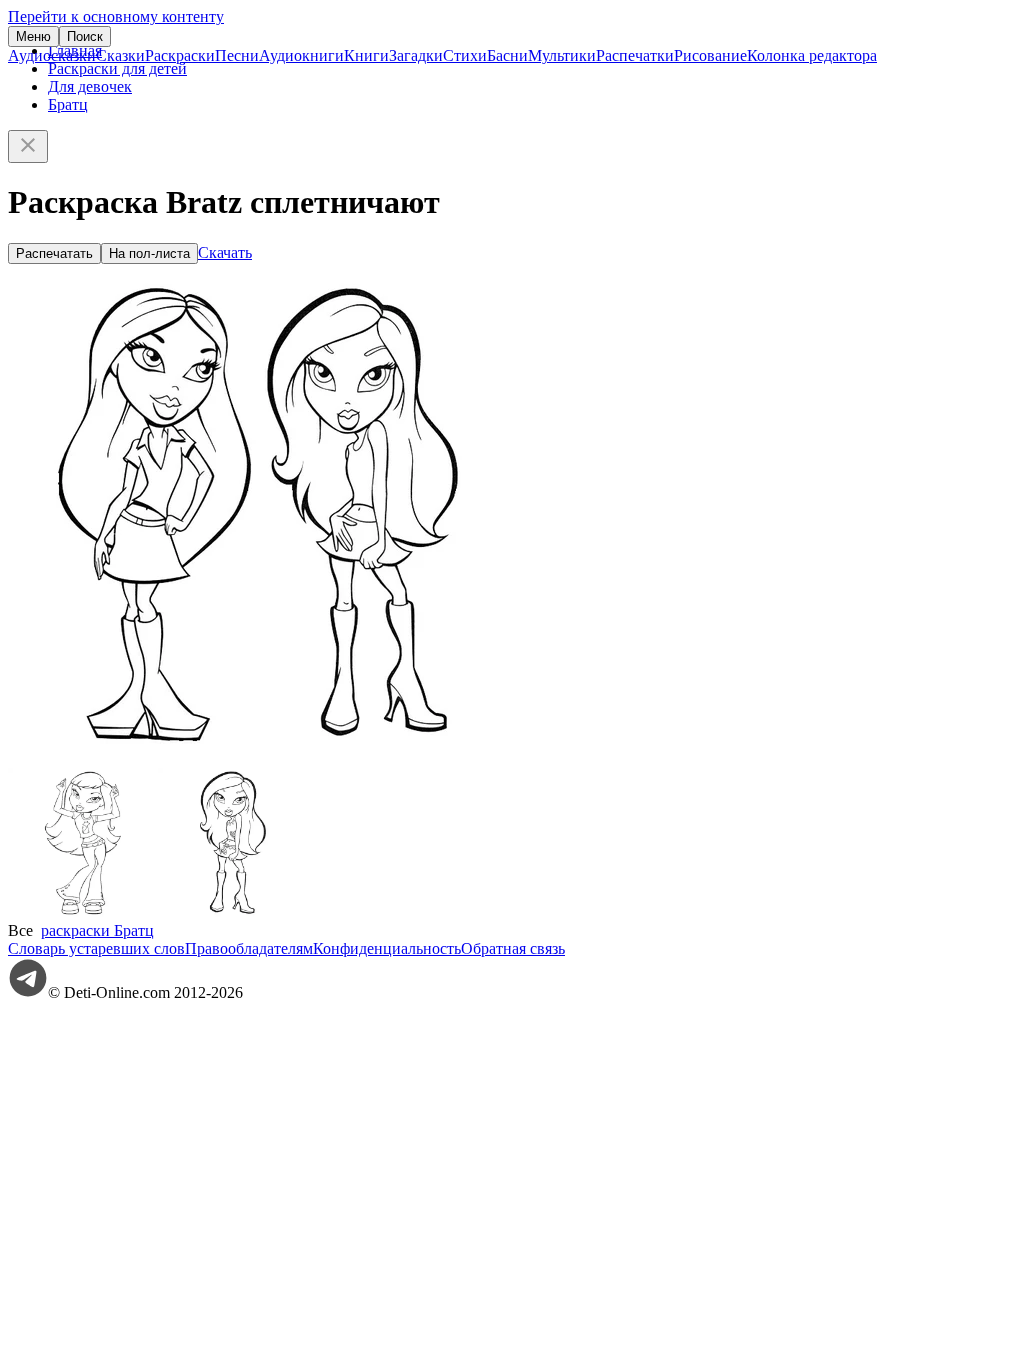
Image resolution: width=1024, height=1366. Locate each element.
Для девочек (90, 86)
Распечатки (635, 55)
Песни (237, 55)
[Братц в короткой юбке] (233, 912)
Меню (33, 36)
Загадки (416, 55)
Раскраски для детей (117, 68)
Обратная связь (513, 948)
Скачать (225, 252)
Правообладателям (249, 948)
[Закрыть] (28, 146)
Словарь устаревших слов (96, 948)
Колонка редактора (812, 55)
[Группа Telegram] (28, 992)
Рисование (710, 55)
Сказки (120, 55)
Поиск (85, 36)
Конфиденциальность (387, 948)
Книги (366, 55)
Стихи (465, 55)
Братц (68, 104)
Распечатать (54, 253)
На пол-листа (149, 253)
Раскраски (180, 55)
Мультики (562, 55)
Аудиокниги (301, 55)
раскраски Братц (97, 930)
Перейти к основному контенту (116, 16)
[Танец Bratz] (83, 912)
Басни (507, 55)
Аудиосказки (52, 55)
